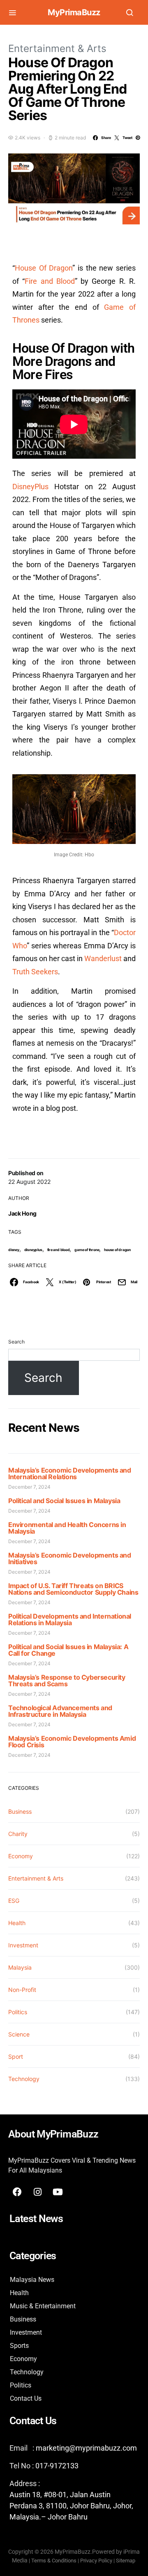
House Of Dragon (44, 268)
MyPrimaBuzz (74, 12)
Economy (21, 1856)
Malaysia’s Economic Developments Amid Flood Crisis (72, 1742)
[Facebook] (17, 2192)
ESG (14, 1901)
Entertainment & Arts (57, 48)
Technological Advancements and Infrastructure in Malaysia (60, 1711)
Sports (19, 2346)
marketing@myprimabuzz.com (86, 2448)
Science (19, 2034)
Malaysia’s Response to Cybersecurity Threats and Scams (67, 1680)
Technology (24, 2079)
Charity (18, 1834)
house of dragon (117, 1250)
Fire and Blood (50, 281)
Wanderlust (103, 958)
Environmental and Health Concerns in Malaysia (67, 1528)
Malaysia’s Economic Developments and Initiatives (70, 1558)
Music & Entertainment (43, 2306)
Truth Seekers (35, 972)
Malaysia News (32, 2280)
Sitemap (126, 2561)
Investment (23, 1945)
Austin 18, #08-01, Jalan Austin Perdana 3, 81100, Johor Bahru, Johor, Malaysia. (71, 2506)
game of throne (87, 1250)
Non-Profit (22, 1990)
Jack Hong (22, 1213)
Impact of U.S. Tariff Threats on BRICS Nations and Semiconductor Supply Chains (73, 1589)
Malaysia (20, 1967)
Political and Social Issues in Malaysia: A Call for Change (68, 1650)
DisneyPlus (30, 487)
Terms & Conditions (54, 2561)
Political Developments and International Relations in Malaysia (70, 1619)
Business (20, 1811)
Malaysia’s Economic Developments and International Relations (70, 1473)
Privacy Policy (96, 2561)
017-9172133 (57, 2466)
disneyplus (33, 1250)
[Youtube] (58, 2192)
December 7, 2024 (29, 1487)
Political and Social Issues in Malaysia (64, 1501)
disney (14, 1250)
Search (16, 1342)
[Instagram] (37, 2192)
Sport (16, 2056)
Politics (18, 2012)
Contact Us (26, 2398)
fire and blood (59, 1250)
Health (17, 1923)
